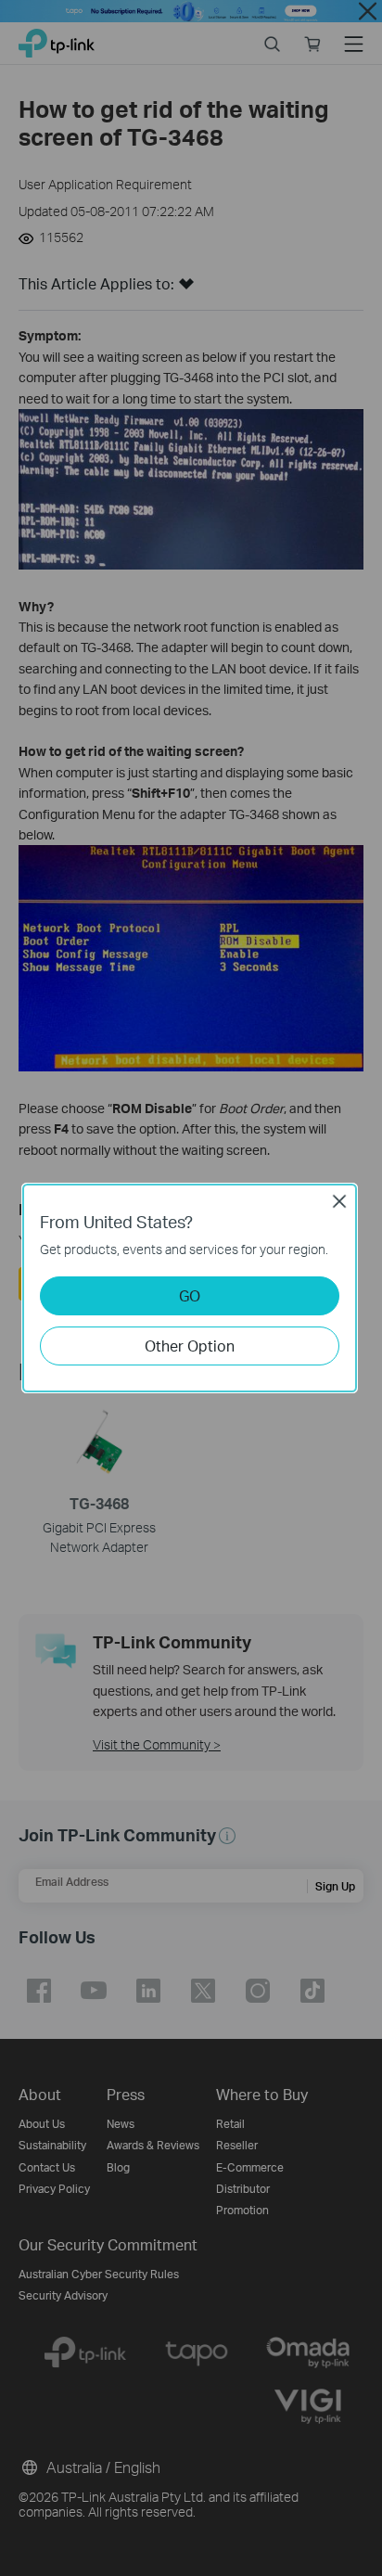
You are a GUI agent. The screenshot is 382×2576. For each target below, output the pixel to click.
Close (339, 1201)
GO (190, 1295)
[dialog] (191, 1288)
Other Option (190, 1346)
